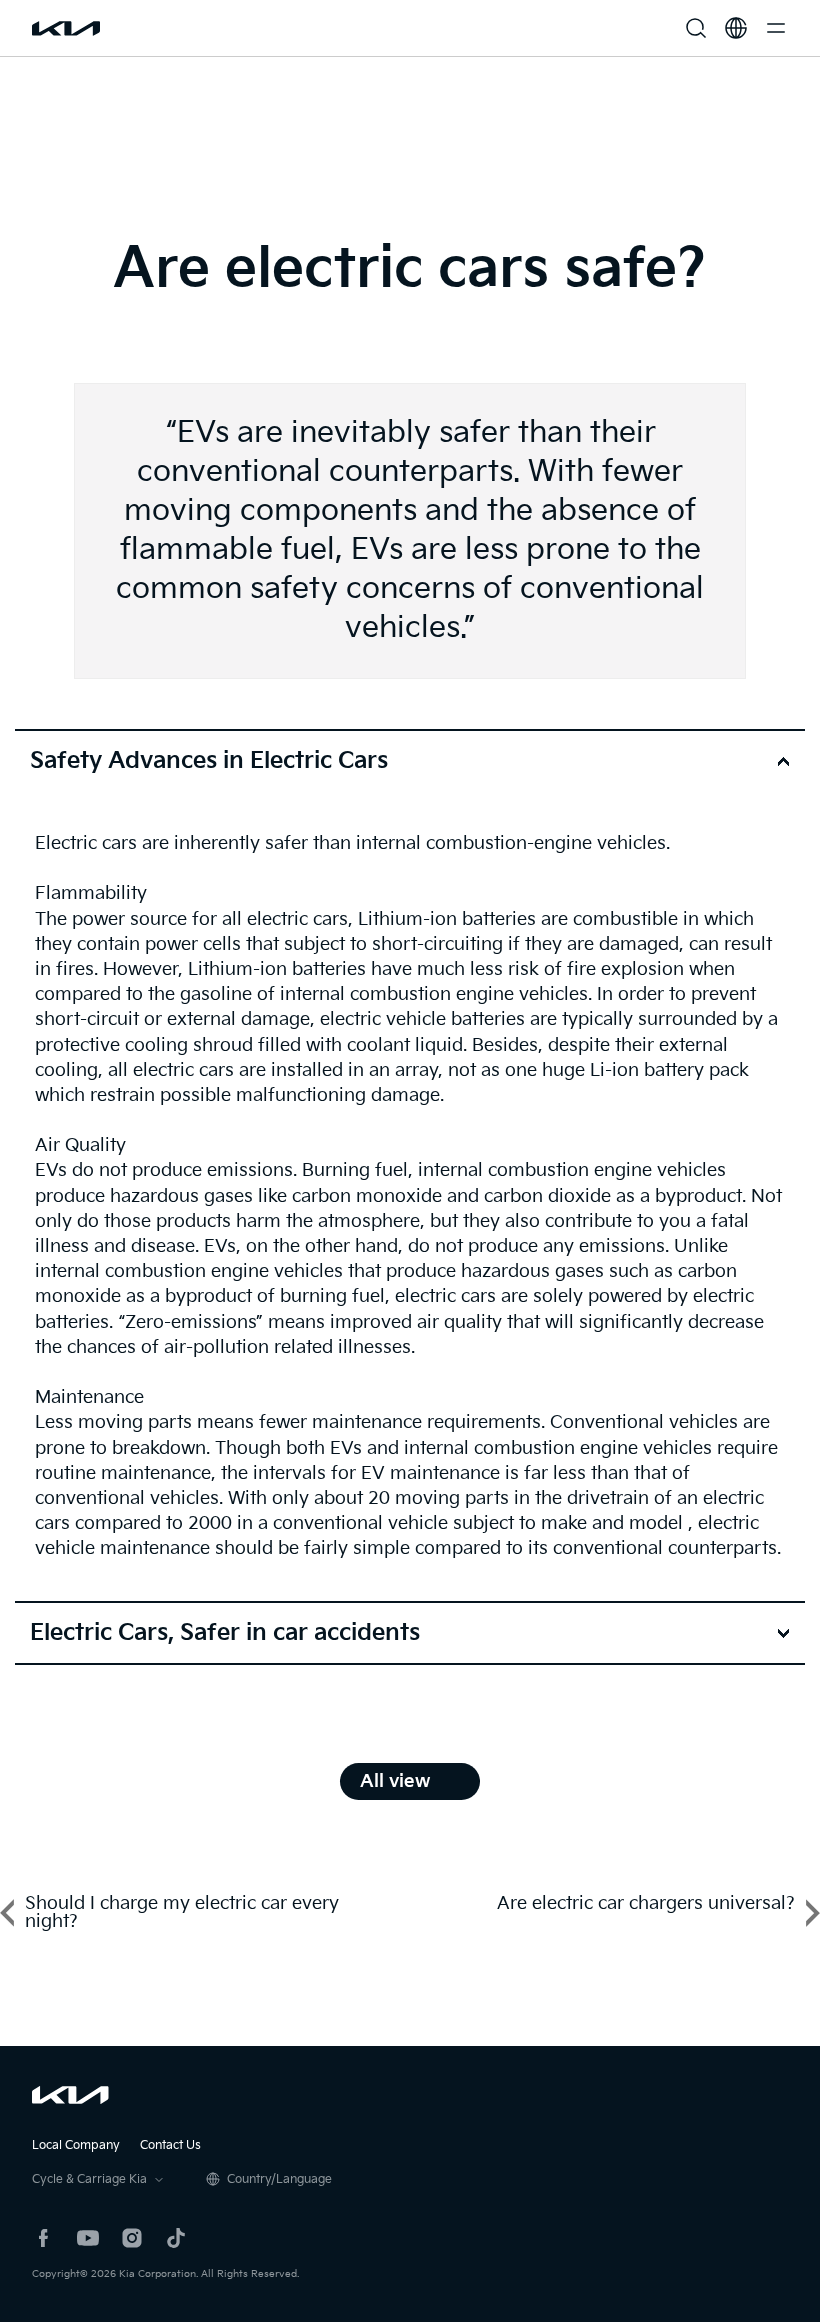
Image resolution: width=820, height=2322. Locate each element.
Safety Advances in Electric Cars (209, 761)
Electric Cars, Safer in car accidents (225, 1633)
